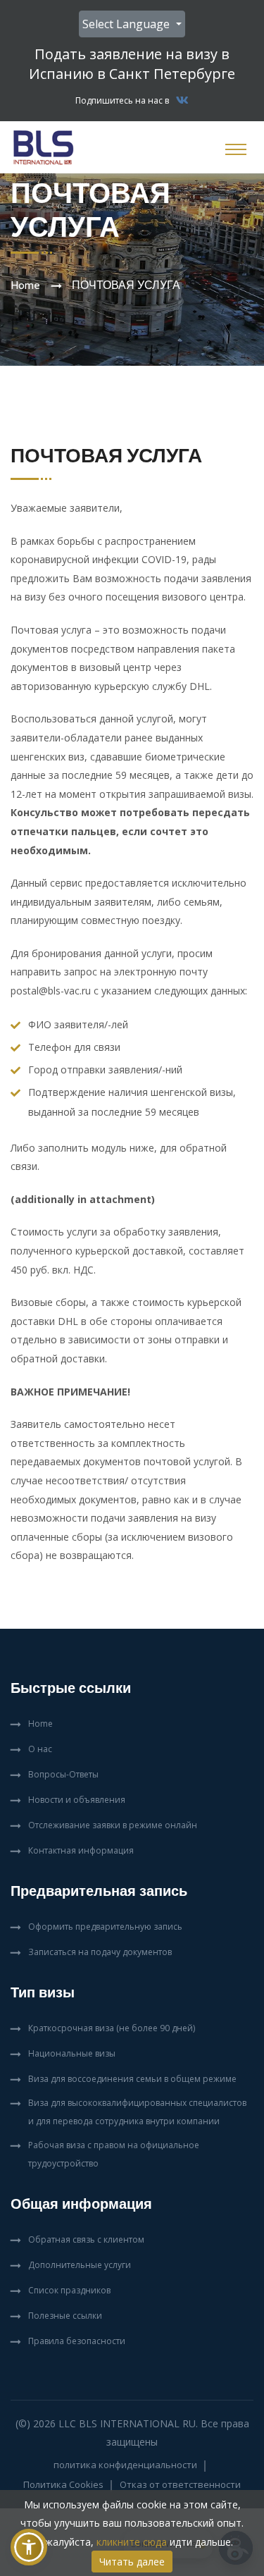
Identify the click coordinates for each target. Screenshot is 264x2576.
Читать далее (132, 2562)
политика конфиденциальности (125, 2465)
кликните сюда (132, 2542)
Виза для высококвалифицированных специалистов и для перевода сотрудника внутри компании (137, 2112)
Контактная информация (81, 1850)
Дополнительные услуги (80, 2265)
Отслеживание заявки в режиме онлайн (113, 1825)
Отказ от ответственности (180, 2484)
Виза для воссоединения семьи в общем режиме (132, 2079)
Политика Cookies (63, 2484)
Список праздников (69, 2290)
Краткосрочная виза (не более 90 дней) (112, 2028)
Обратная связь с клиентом (86, 2239)
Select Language (127, 24)
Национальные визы (72, 2053)
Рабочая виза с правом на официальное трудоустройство (114, 2154)
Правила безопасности (77, 2341)
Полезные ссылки (65, 2316)
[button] (29, 2547)
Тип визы (43, 1992)
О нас (40, 1749)
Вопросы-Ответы (63, 1774)
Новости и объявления (77, 1800)
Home (25, 285)
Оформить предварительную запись (105, 1927)
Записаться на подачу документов (100, 1952)
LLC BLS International (119, 2423)
